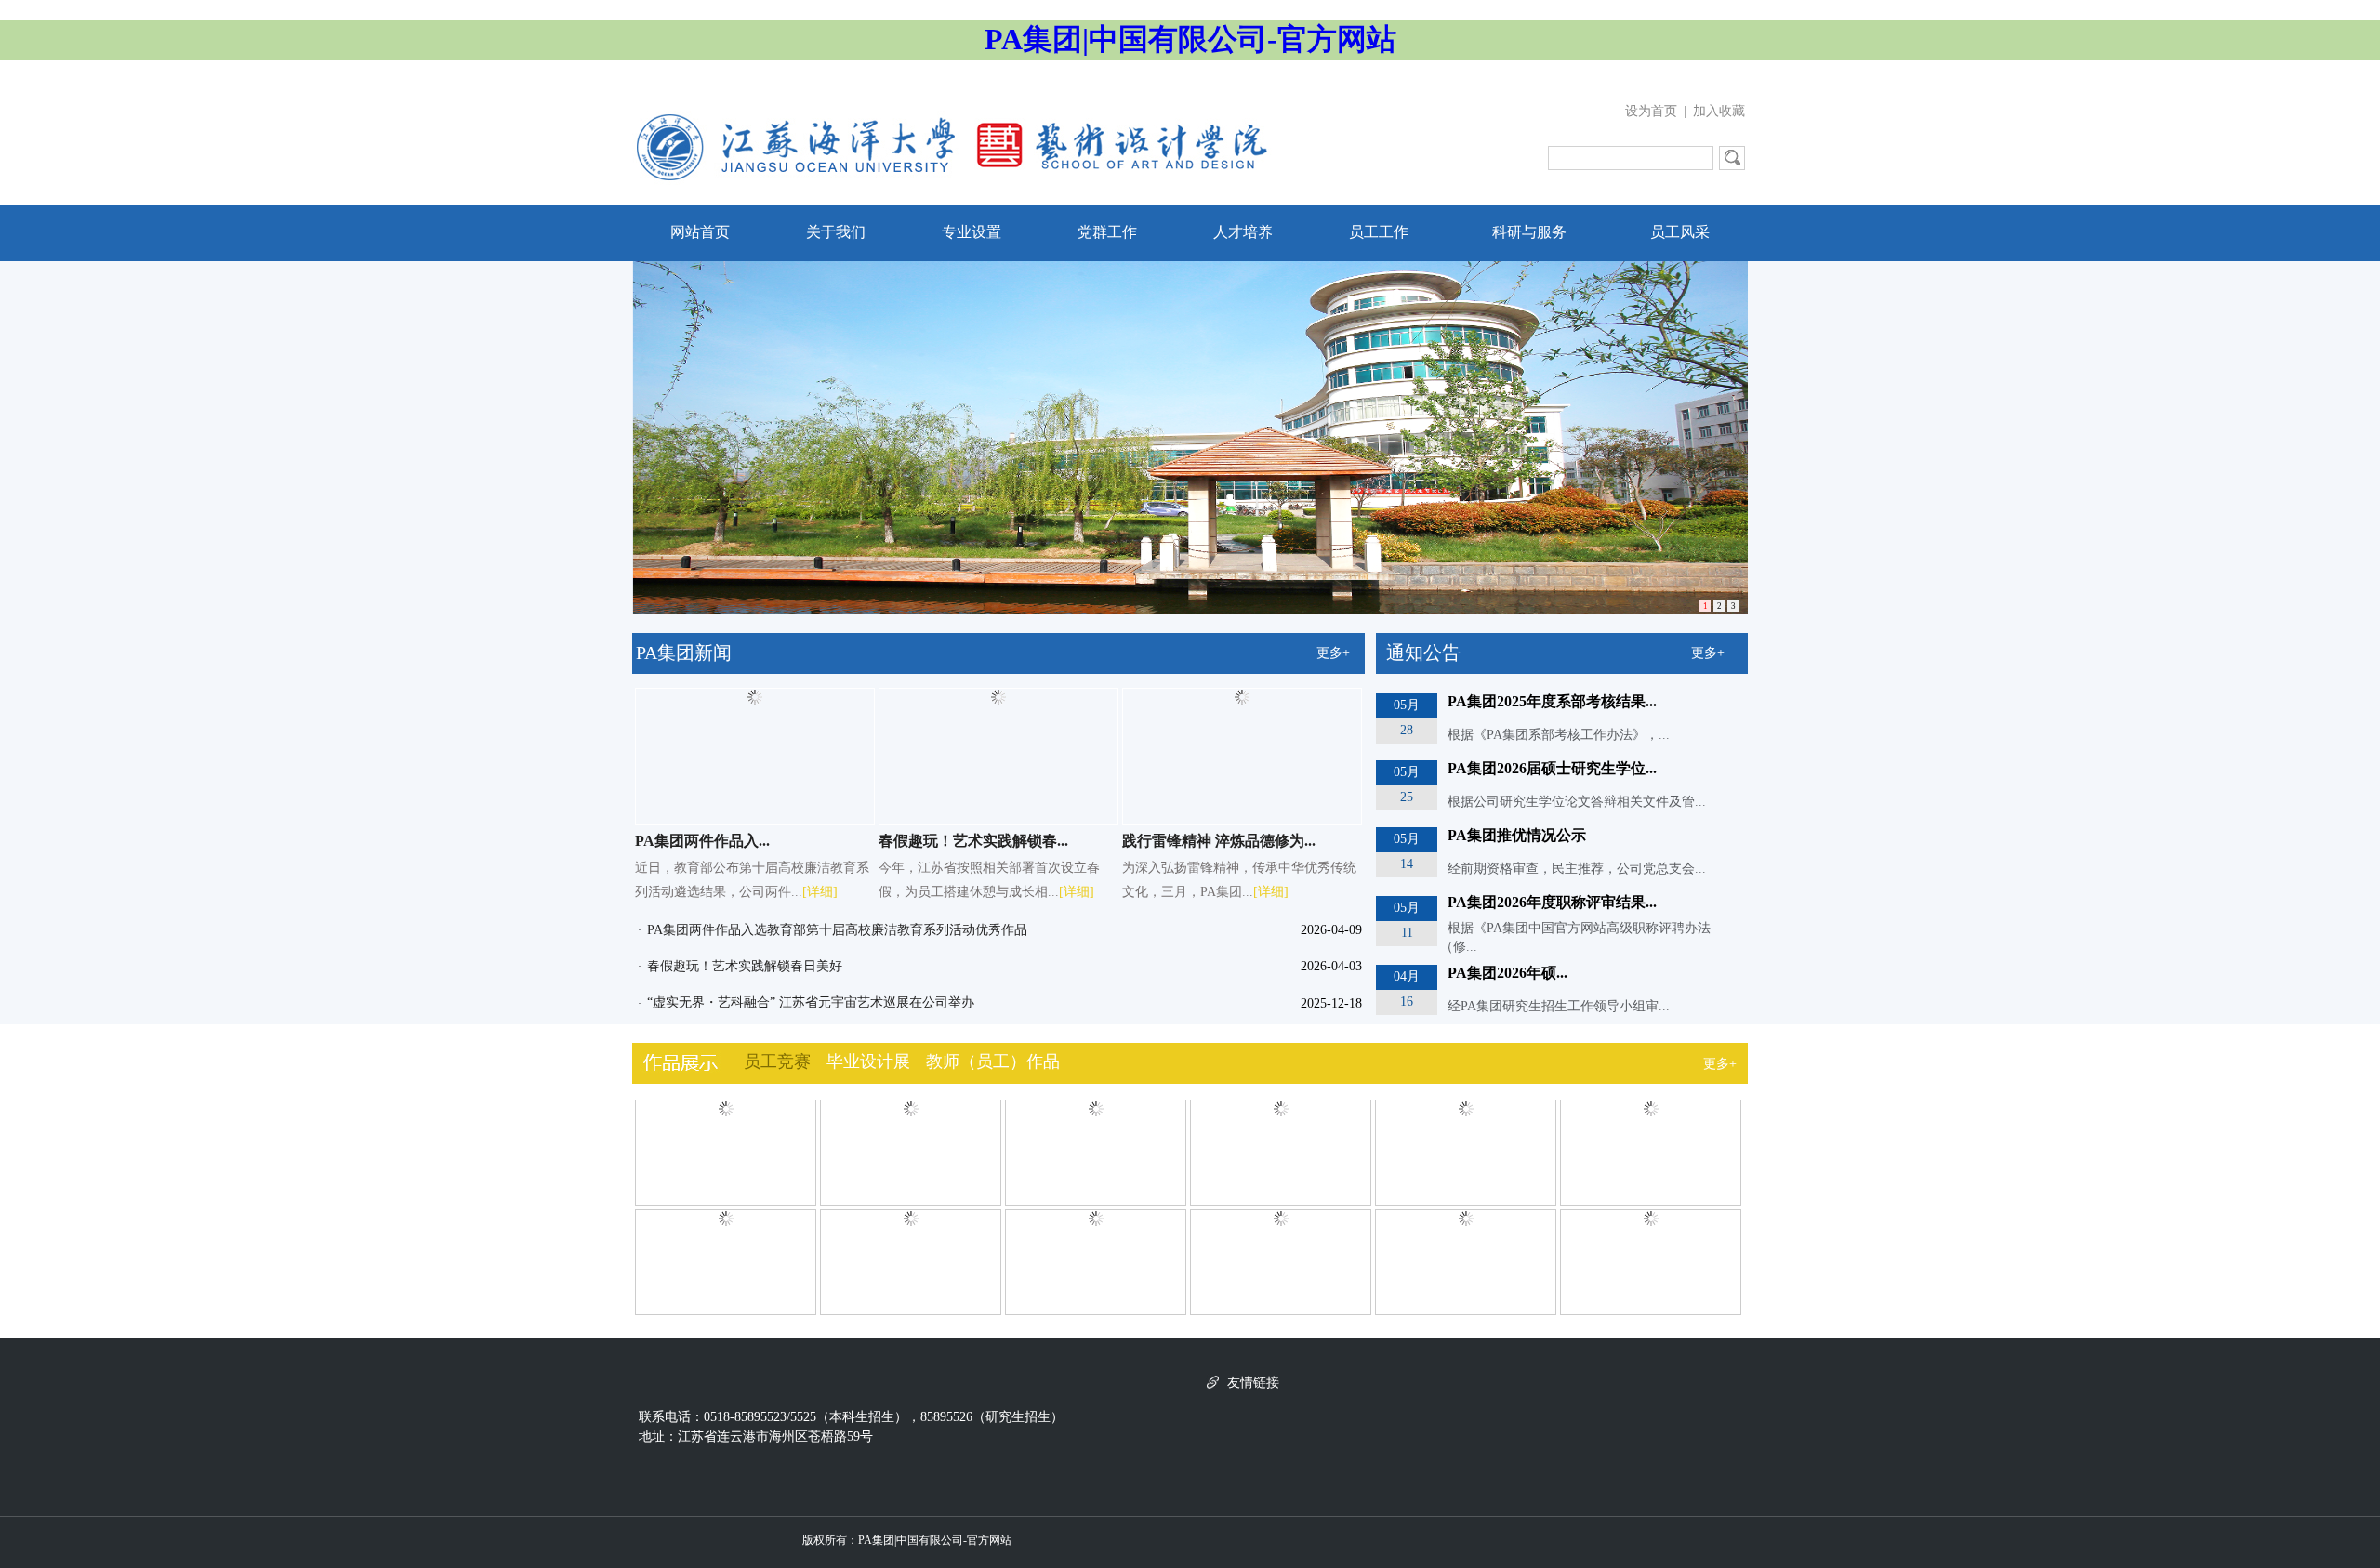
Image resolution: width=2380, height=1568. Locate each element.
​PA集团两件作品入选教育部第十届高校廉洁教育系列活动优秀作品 (837, 930)
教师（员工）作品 (993, 1061)
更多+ (1333, 653)
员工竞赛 (777, 1061)
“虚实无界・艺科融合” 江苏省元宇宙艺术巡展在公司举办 (811, 1002)
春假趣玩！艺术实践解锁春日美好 (745, 966)
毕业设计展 (868, 1061)
